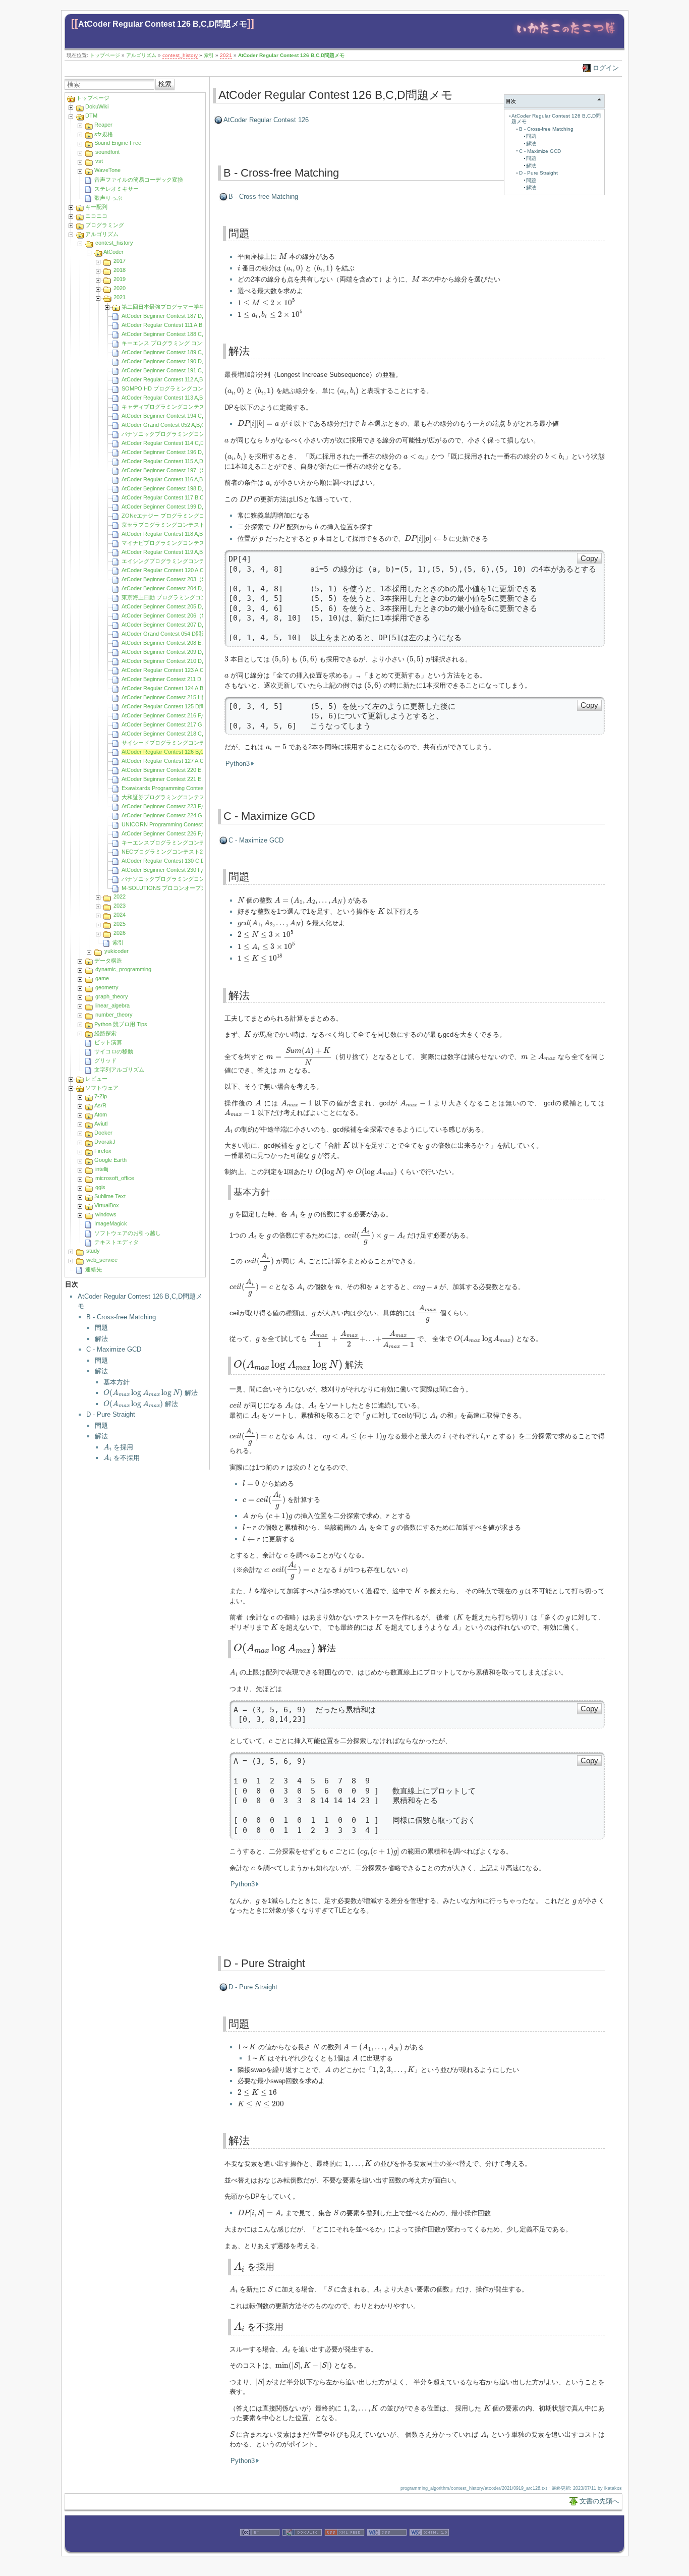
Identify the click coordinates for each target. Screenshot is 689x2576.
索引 (209, 55)
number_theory (114, 1015)
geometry (107, 987)
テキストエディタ (117, 1242)
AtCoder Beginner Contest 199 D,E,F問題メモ (178, 507)
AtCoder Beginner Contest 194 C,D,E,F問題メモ (181, 416)
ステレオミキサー (117, 189)
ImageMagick (111, 1223)
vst (99, 161)
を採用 (119, 1447)
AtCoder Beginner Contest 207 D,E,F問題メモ (178, 625)
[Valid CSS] (387, 2547)
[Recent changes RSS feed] (344, 2547)
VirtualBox (107, 1205)
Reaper (103, 125)
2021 (226, 55)
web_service (102, 1260)
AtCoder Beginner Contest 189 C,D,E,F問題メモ (181, 352)
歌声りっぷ (108, 198)
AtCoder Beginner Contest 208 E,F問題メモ (175, 643)
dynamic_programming (123, 969)
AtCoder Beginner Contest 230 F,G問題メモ (175, 870)
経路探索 (105, 1033)
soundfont (107, 152)
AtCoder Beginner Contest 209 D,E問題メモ (175, 652)
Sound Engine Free (118, 143)
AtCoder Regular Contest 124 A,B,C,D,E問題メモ (182, 688)
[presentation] (143, 1393)
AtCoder (113, 252)
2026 (120, 933)
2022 (120, 897)
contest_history (180, 55)
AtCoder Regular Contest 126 (266, 120)
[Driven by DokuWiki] (302, 2547)
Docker (103, 1133)
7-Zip (101, 1096)
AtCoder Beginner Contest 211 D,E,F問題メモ (178, 679)
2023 (120, 906)
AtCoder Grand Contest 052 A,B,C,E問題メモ (177, 425)
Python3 (238, 764)
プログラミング (105, 225)
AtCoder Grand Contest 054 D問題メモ (170, 634)
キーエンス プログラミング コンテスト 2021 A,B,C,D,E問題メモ (201, 343)
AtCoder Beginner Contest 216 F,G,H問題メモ (178, 715)
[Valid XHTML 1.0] (429, 2547)
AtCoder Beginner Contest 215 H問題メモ (173, 697)
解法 (101, 1339)
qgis (100, 1187)
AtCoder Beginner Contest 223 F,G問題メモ (175, 806)
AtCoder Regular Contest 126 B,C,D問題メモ (163, 24)
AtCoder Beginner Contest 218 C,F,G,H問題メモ (181, 734)
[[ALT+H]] (566, 37)
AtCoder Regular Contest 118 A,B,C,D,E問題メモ (181, 534)
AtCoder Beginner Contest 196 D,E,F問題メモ (178, 452)
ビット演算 (108, 1042)
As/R (100, 1105)
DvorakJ (105, 1142)
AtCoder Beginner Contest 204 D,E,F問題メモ (178, 588)
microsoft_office (115, 1178)
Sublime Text (110, 1196)
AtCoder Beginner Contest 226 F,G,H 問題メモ (179, 833)
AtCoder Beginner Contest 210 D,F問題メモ (175, 661)
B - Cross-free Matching (121, 1317)
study (93, 1251)
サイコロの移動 (114, 1051)
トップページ (105, 55)
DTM (91, 116)
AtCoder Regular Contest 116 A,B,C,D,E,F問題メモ (184, 479)
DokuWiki (97, 106)
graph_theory (112, 996)
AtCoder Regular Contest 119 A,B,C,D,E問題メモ (181, 552)
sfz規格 (104, 134)
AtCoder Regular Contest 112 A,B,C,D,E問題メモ (181, 379)
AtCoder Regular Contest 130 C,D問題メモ (174, 861)
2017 (120, 261)
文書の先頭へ (599, 2501)
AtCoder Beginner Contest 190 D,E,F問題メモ (178, 361)
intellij (102, 1169)
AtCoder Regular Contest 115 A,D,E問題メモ (176, 461)
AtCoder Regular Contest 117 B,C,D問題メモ (177, 497)
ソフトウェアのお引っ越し (128, 1233)
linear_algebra (112, 1005)
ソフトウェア (102, 1088)
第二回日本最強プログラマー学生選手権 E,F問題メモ (188, 307)
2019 (120, 279)
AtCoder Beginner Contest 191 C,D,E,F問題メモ (181, 370)
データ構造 (108, 961)
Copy (589, 558)
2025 (120, 924)
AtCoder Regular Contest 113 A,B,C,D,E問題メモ (181, 398)
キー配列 (96, 207)
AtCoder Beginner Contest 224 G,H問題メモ (176, 815)
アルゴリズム (141, 55)
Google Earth (110, 1160)
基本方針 (117, 1382)
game (102, 978)
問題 (101, 1328)
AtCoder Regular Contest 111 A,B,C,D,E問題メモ (181, 325)
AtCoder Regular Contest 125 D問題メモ (171, 706)
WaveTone (107, 170)
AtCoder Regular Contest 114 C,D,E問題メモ (177, 443)
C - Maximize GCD (114, 1349)
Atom (101, 1114)
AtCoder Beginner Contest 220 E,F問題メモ (175, 770)
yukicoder (117, 951)
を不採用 (122, 1458)
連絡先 (94, 1269)
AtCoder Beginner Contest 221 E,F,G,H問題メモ (181, 779)
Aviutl (101, 1124)
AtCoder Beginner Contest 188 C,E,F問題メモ (178, 334)
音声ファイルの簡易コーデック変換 (139, 180)
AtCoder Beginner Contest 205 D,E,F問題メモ (178, 606)
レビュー (96, 1079)
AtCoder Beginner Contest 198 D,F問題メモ (175, 488)
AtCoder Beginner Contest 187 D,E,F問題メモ (178, 316)
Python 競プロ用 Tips (121, 1024)
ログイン (606, 68)
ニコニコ (96, 216)
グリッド (105, 1060)
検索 (165, 84)
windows (106, 1214)
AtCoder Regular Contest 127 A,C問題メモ (174, 761)
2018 (120, 270)
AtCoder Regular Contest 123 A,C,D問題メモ (177, 670)
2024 (120, 915)
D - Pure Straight (111, 1414)
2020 (120, 288)
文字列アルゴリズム (119, 1070)
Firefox (103, 1151)
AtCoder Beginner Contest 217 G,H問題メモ (176, 724)
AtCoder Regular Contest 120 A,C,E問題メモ (176, 570)
